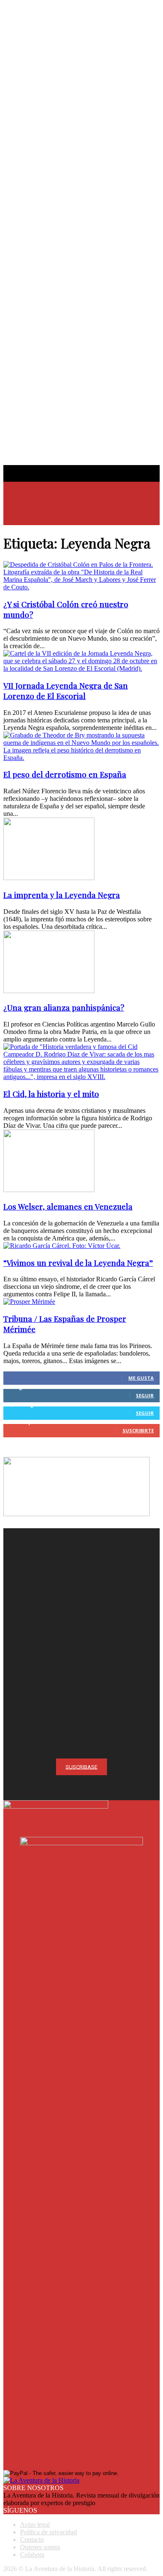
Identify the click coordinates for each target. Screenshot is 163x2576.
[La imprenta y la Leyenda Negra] (49, 878)
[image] (81, 1606)
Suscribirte (138, 1430)
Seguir (145, 1395)
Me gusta (141, 1378)
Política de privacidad (48, 2532)
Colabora (32, 2555)
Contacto (32, 2540)
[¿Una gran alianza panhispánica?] (49, 991)
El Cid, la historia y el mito (51, 1094)
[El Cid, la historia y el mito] (81, 1077)
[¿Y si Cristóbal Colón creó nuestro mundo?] (81, 587)
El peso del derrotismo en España (65, 774)
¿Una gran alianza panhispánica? (64, 1008)
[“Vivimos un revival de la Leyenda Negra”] (62, 1246)
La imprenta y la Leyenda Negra (62, 895)
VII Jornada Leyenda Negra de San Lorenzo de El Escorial (66, 691)
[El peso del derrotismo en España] (81, 758)
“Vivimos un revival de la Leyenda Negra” (78, 1263)
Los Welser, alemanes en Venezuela (68, 1206)
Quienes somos (40, 2547)
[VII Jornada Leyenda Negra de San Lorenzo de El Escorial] (81, 668)
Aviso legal (35, 2524)
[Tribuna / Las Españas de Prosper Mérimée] (29, 1302)
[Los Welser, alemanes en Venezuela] (49, 1190)
